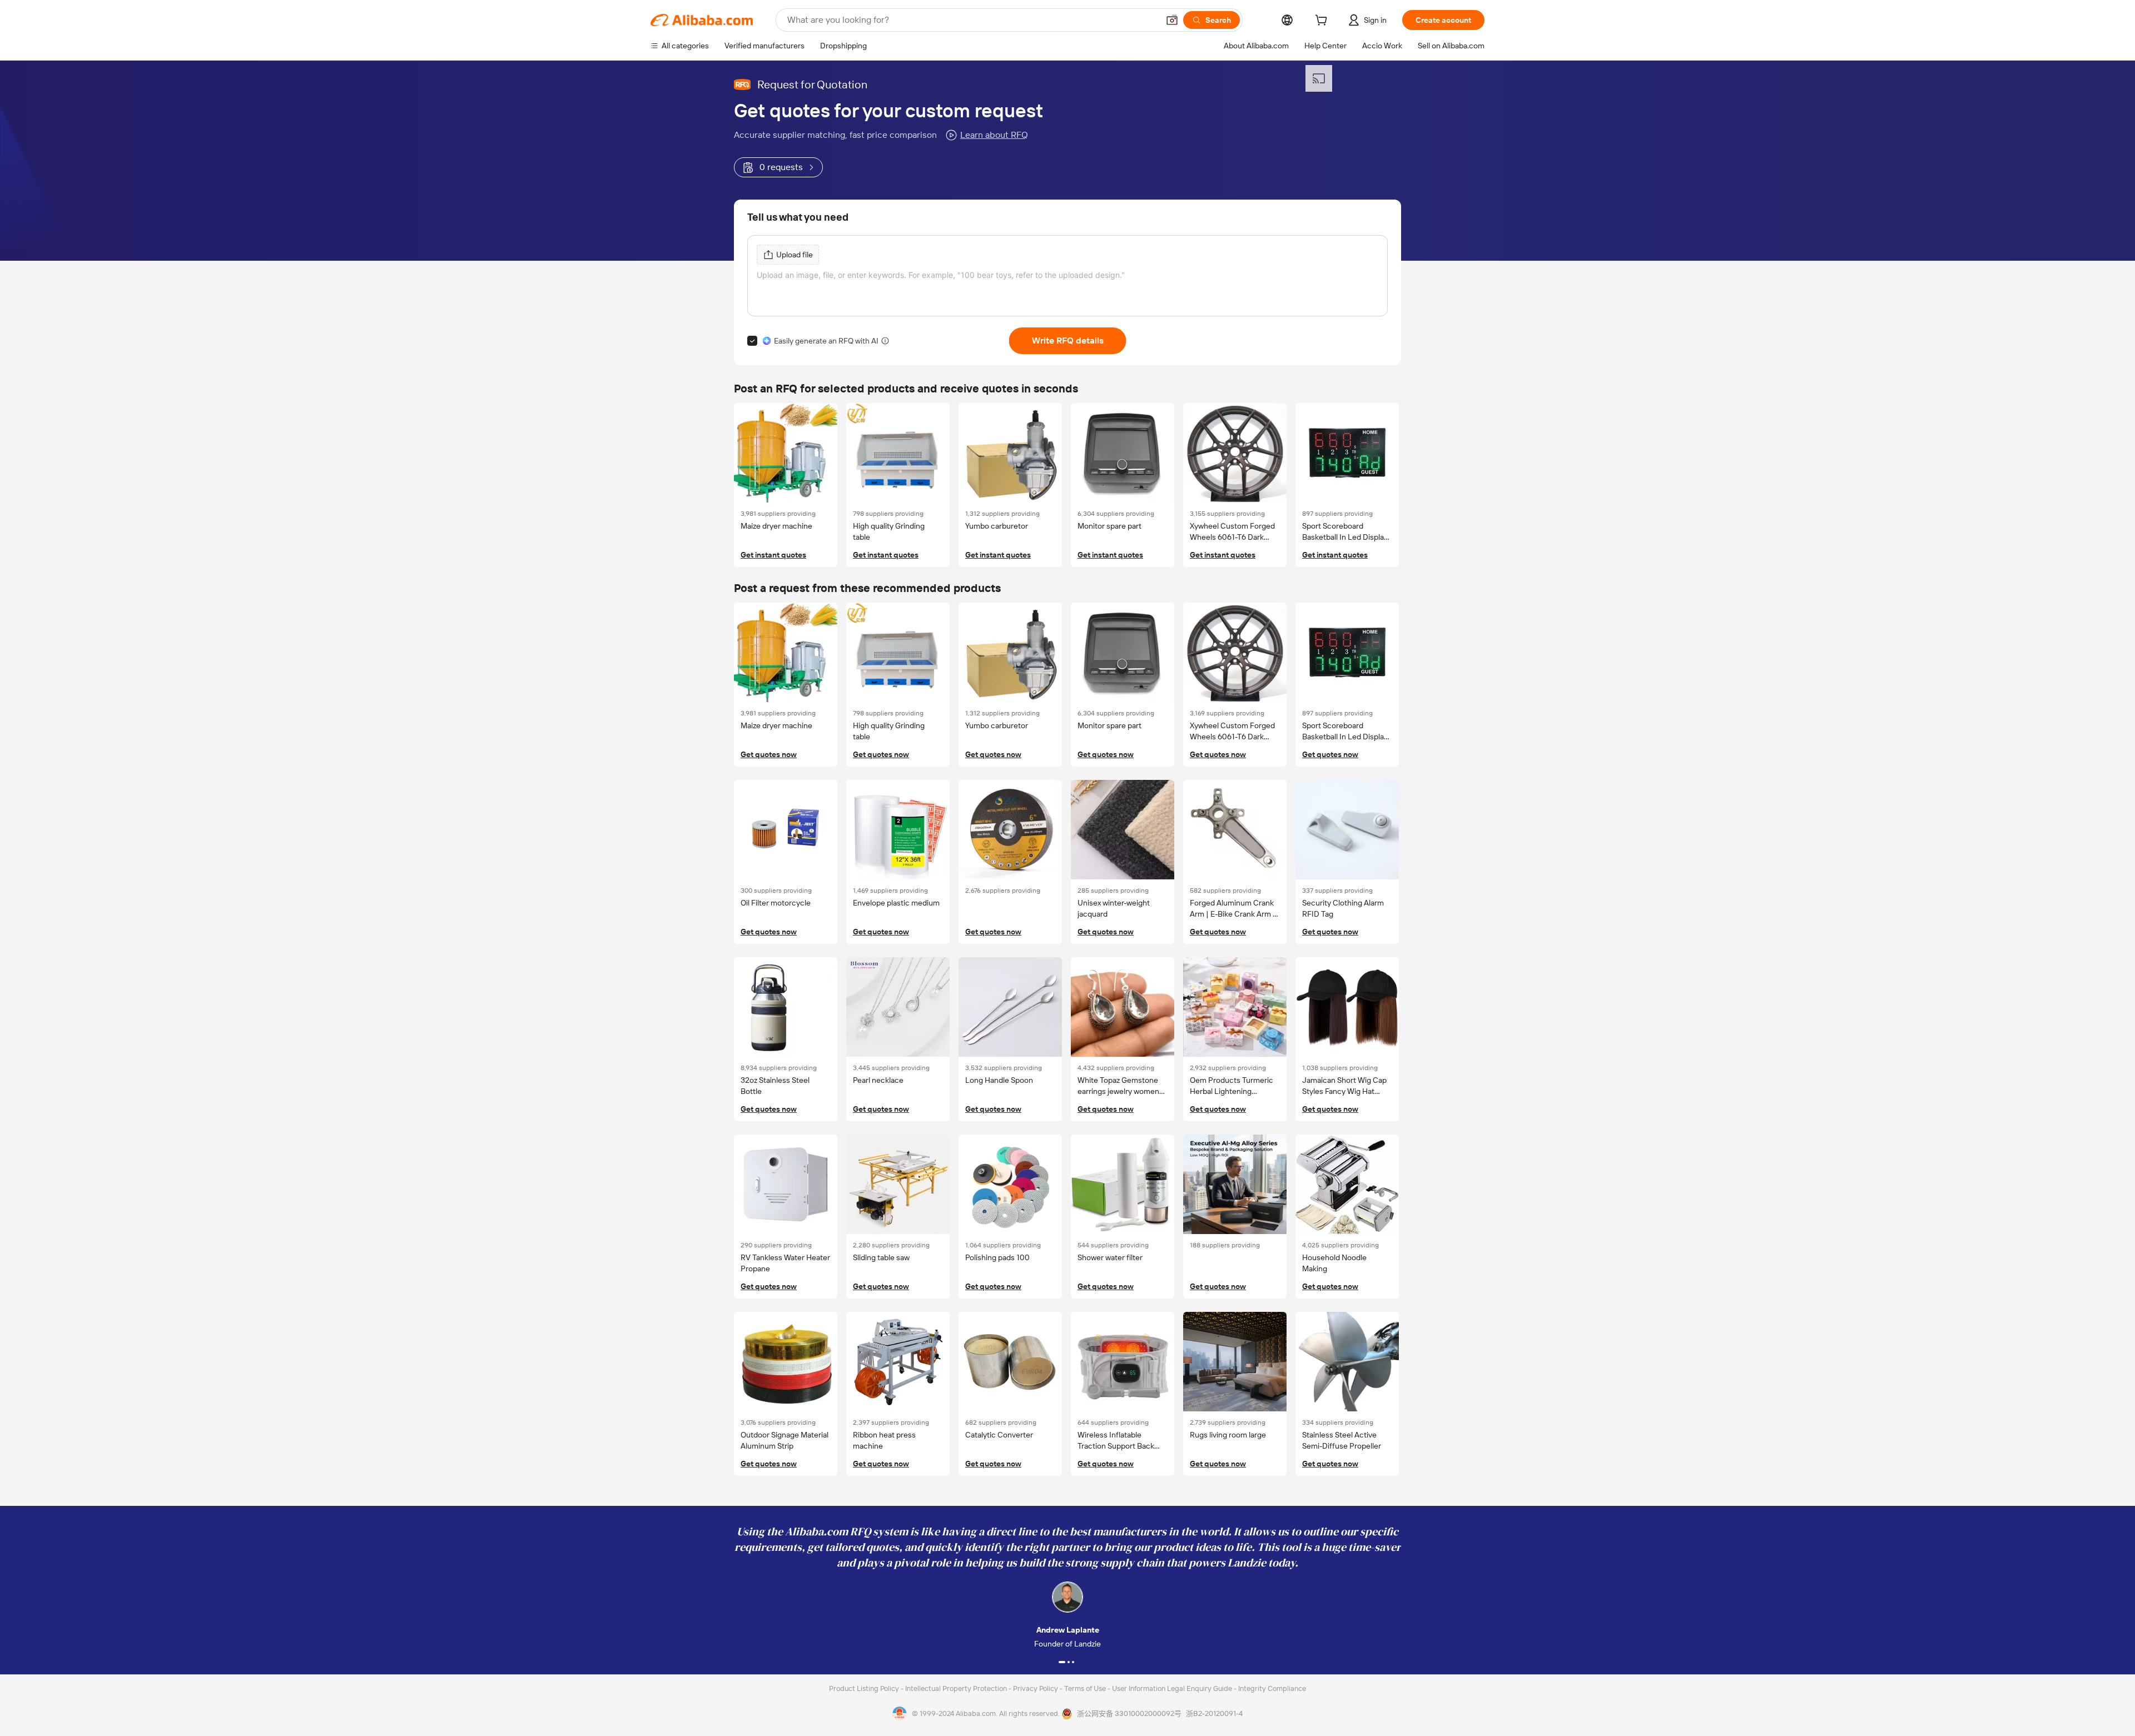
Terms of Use (1086, 1688)
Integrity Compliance (1272, 1688)
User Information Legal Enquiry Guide (1172, 1688)
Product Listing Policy (865, 1688)
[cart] (1323, 22)
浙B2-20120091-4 (1214, 1713)
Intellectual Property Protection (957, 1688)
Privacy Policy (1036, 1688)
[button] (1172, 20)
